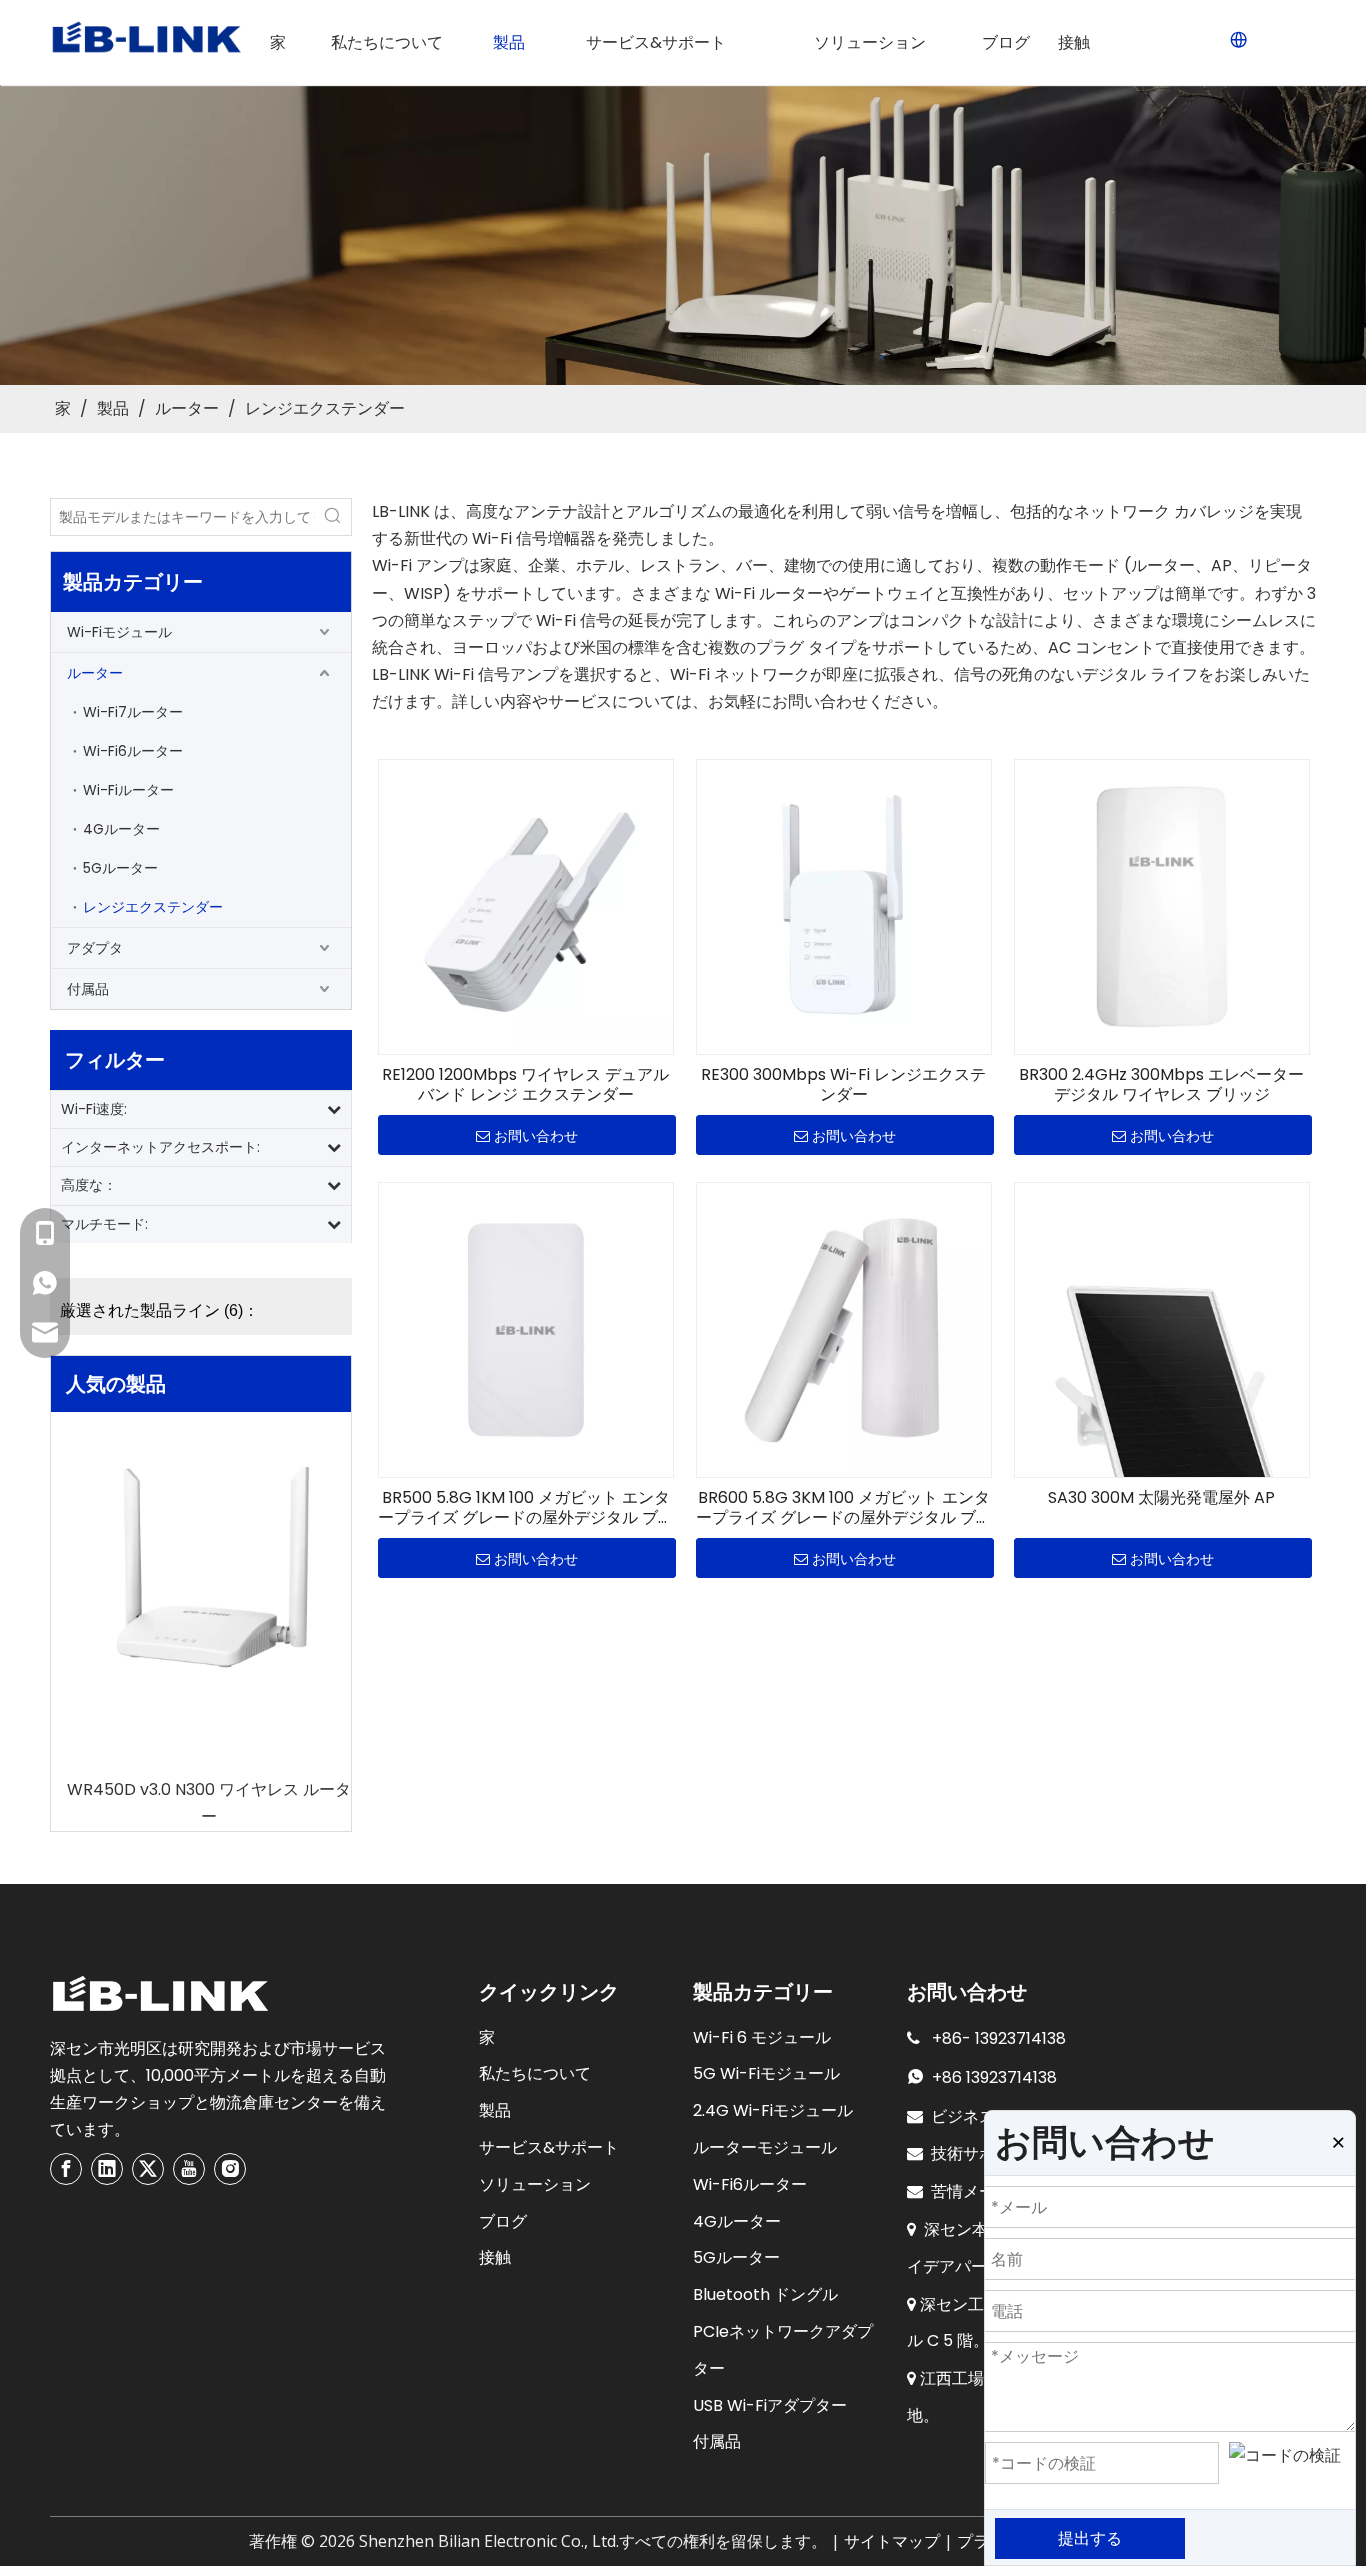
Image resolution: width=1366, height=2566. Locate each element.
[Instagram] (230, 2169)
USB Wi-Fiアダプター (770, 2405)
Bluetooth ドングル (765, 2294)
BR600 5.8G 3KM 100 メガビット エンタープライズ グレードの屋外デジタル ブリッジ (844, 1508)
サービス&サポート (549, 2147)
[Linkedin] (107, 2169)
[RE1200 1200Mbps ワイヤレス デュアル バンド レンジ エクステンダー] (526, 905)
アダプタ (95, 948)
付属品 (88, 989)
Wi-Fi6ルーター (133, 751)
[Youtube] (189, 2169)
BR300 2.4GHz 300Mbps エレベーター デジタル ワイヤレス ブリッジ (1161, 1085)
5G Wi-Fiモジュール (766, 2073)
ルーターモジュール (765, 2147)
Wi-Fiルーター (128, 790)
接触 (495, 2257)
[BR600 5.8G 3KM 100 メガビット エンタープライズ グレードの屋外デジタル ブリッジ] (844, 1328)
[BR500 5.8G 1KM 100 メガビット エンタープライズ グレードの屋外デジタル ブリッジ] (526, 1328)
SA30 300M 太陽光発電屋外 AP (1161, 1498)
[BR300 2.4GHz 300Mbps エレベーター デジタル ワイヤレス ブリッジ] (1162, 905)
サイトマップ (892, 2541)
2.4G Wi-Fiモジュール (773, 2110)
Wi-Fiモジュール (119, 632)
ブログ (503, 2221)
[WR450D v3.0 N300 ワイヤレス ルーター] (201, 1572)
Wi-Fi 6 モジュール (762, 2037)
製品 (495, 2110)
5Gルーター (120, 868)
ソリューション (535, 2184)
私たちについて (535, 2073)
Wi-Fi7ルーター (133, 712)
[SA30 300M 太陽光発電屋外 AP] (1162, 1402)
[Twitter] (148, 2169)
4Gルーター (121, 829)
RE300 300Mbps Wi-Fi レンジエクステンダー (843, 1085)
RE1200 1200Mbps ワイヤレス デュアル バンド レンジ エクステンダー (525, 1085)
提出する (1090, 2538)
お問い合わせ (536, 1136)
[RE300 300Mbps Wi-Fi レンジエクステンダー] (844, 905)
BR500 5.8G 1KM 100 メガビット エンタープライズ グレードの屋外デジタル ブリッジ (526, 1508)
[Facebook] (66, 2169)
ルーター (95, 673)
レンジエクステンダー (153, 907)
